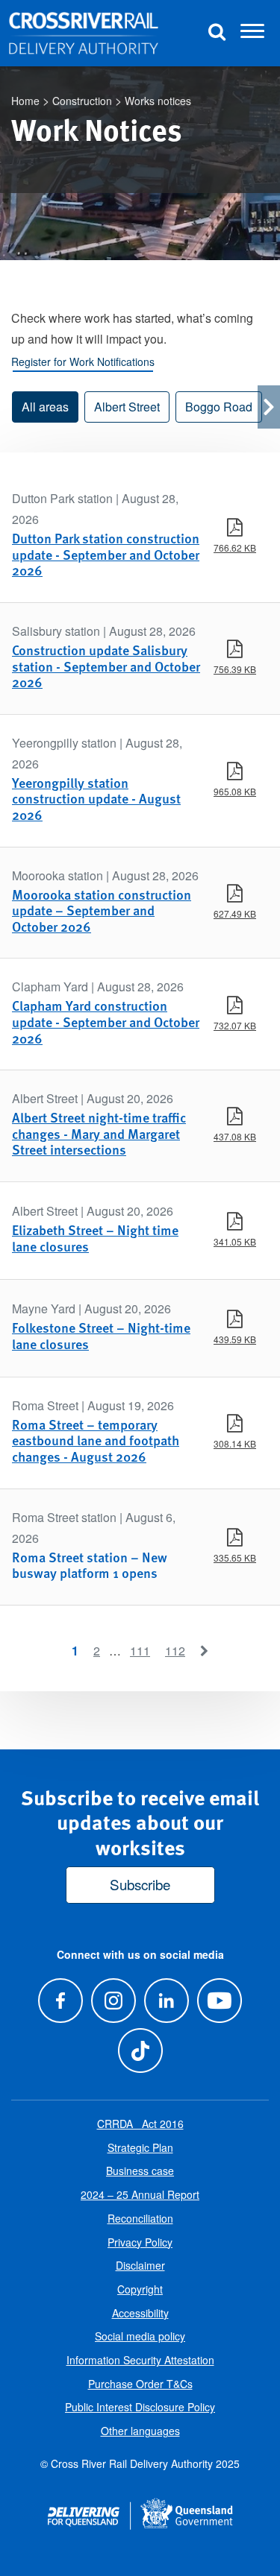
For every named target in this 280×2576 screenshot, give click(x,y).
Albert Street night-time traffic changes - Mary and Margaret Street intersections (99, 1133)
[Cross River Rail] (84, 34)
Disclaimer (140, 2265)
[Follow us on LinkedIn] (167, 2000)
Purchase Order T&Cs (140, 2384)
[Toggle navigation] (252, 34)
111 (140, 1651)
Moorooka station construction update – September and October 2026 (102, 910)
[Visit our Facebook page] (60, 2000)
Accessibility (140, 2313)
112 (175, 1651)
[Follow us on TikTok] (140, 2050)
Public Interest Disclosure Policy (140, 2407)
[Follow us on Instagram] (113, 2000)
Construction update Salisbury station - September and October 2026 (106, 666)
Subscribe (140, 1884)
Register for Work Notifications (83, 362)
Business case (140, 2171)
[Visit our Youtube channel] (220, 2000)
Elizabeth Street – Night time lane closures (95, 1238)
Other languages (140, 2431)
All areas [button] (45, 407)
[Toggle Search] (217, 33)
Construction (82, 101)
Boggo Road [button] (219, 407)
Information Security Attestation (140, 2360)
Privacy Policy (140, 2242)
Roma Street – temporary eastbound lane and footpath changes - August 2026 (96, 1440)
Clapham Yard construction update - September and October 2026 (106, 1021)
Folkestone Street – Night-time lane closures (101, 1335)
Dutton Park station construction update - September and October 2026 (106, 554)
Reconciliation (140, 2218)
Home (25, 101)
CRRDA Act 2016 (140, 2124)
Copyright (140, 2289)
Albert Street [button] (127, 407)
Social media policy (140, 2336)
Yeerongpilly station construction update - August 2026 (96, 798)
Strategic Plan (140, 2147)
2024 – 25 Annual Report (140, 2194)
